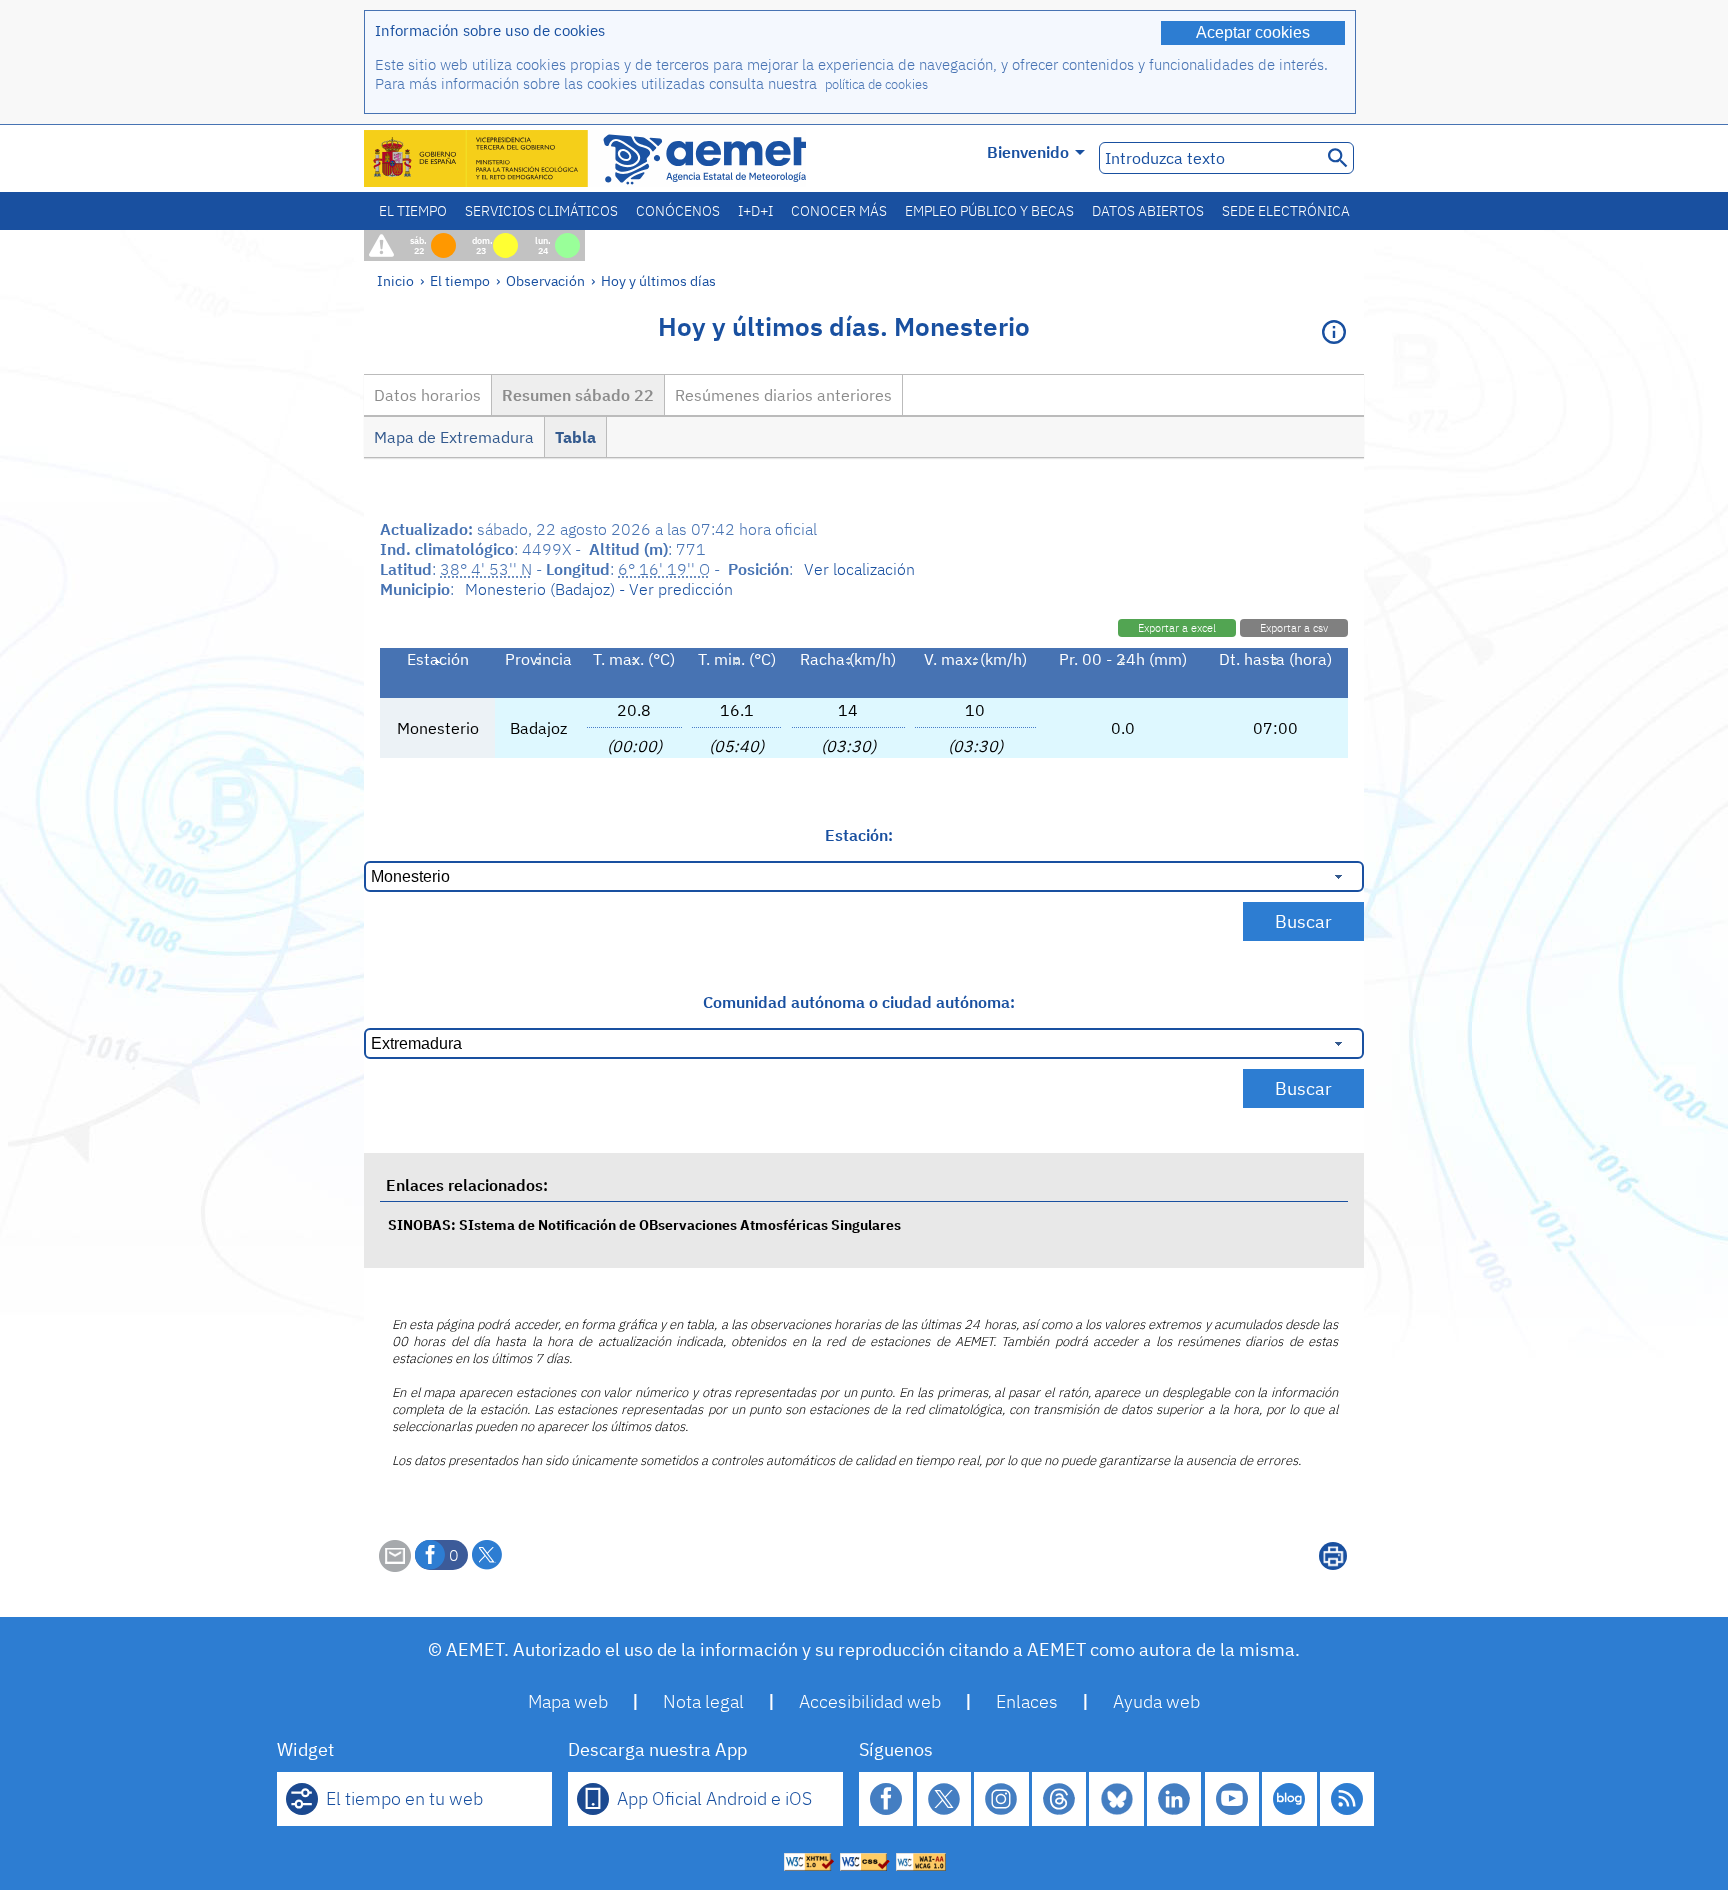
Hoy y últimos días (658, 280)
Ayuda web (1156, 1701)
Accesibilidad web (870, 1701)
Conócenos (678, 211)
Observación (545, 280)
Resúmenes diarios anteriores (783, 395)
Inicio (395, 280)
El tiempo (413, 211)
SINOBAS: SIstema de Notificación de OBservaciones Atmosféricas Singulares (644, 1224)
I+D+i (755, 211)
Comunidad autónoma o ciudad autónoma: (859, 1002)
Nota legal (703, 1701)
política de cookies (876, 84)
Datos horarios (427, 395)
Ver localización (859, 569)
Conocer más (839, 211)
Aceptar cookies (1253, 32)
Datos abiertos (1148, 211)
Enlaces (1027, 1701)
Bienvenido (1028, 152)
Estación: (859, 835)
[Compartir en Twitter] (487, 1555)
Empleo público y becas (989, 211)
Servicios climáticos (541, 211)
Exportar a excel (1177, 628)
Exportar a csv (1294, 628)
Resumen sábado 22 (578, 395)
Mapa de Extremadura (454, 437)
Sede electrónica (1286, 211)
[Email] (395, 1566)
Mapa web (568, 1701)
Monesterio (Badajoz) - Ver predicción (599, 589)
